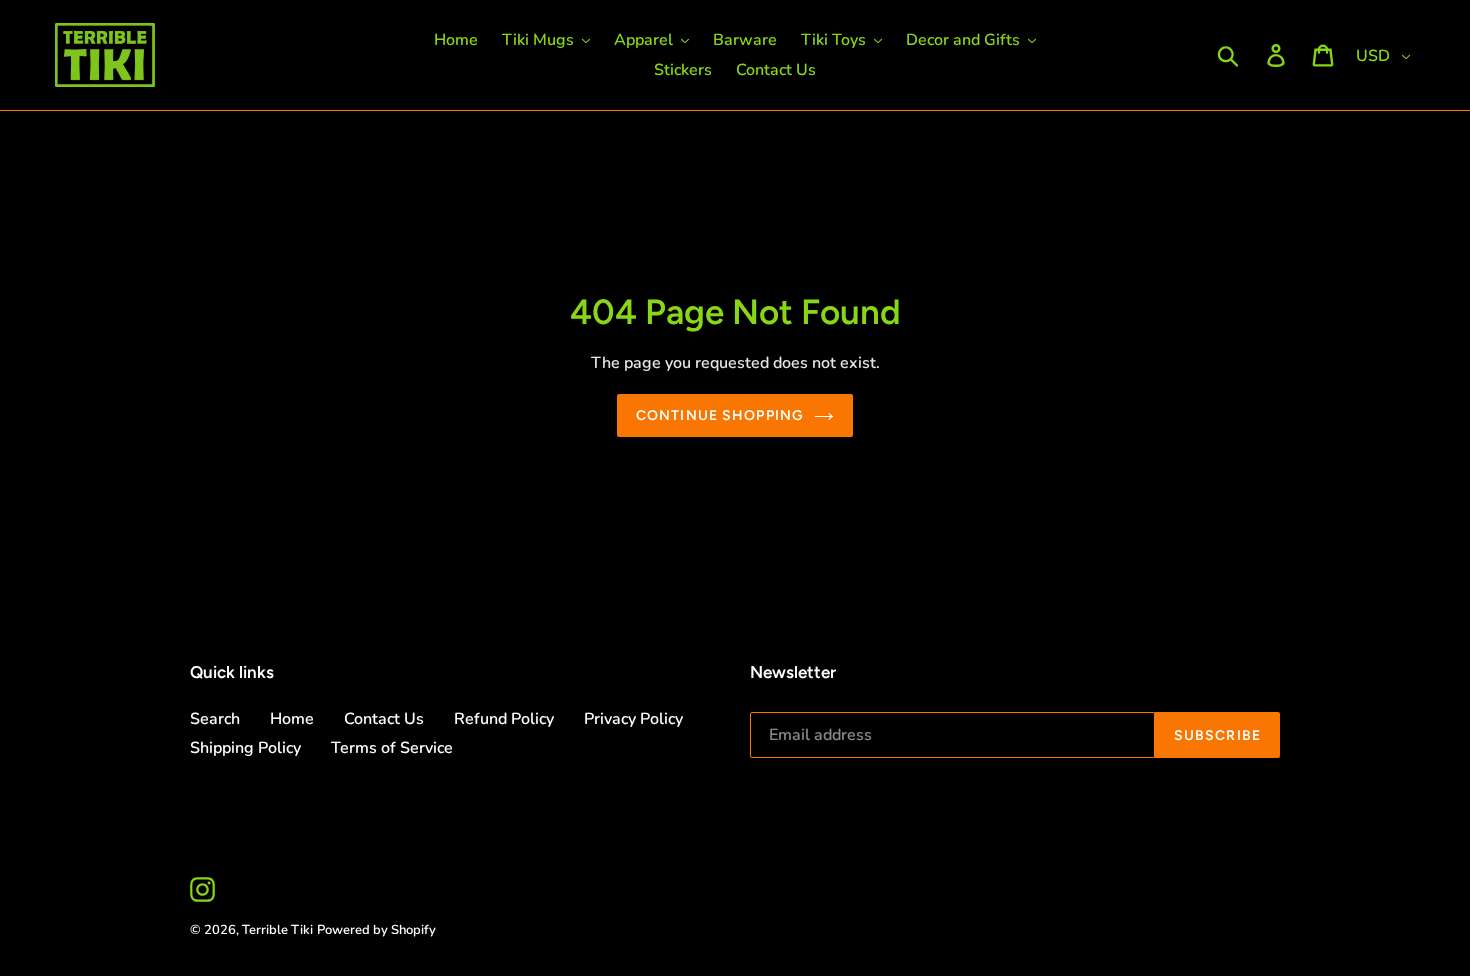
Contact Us (384, 719)
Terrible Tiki (277, 930)
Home (292, 719)
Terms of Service (392, 748)
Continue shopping (720, 415)
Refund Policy (504, 719)
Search (215, 719)
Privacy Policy (633, 719)
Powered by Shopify (376, 930)
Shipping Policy (245, 748)
